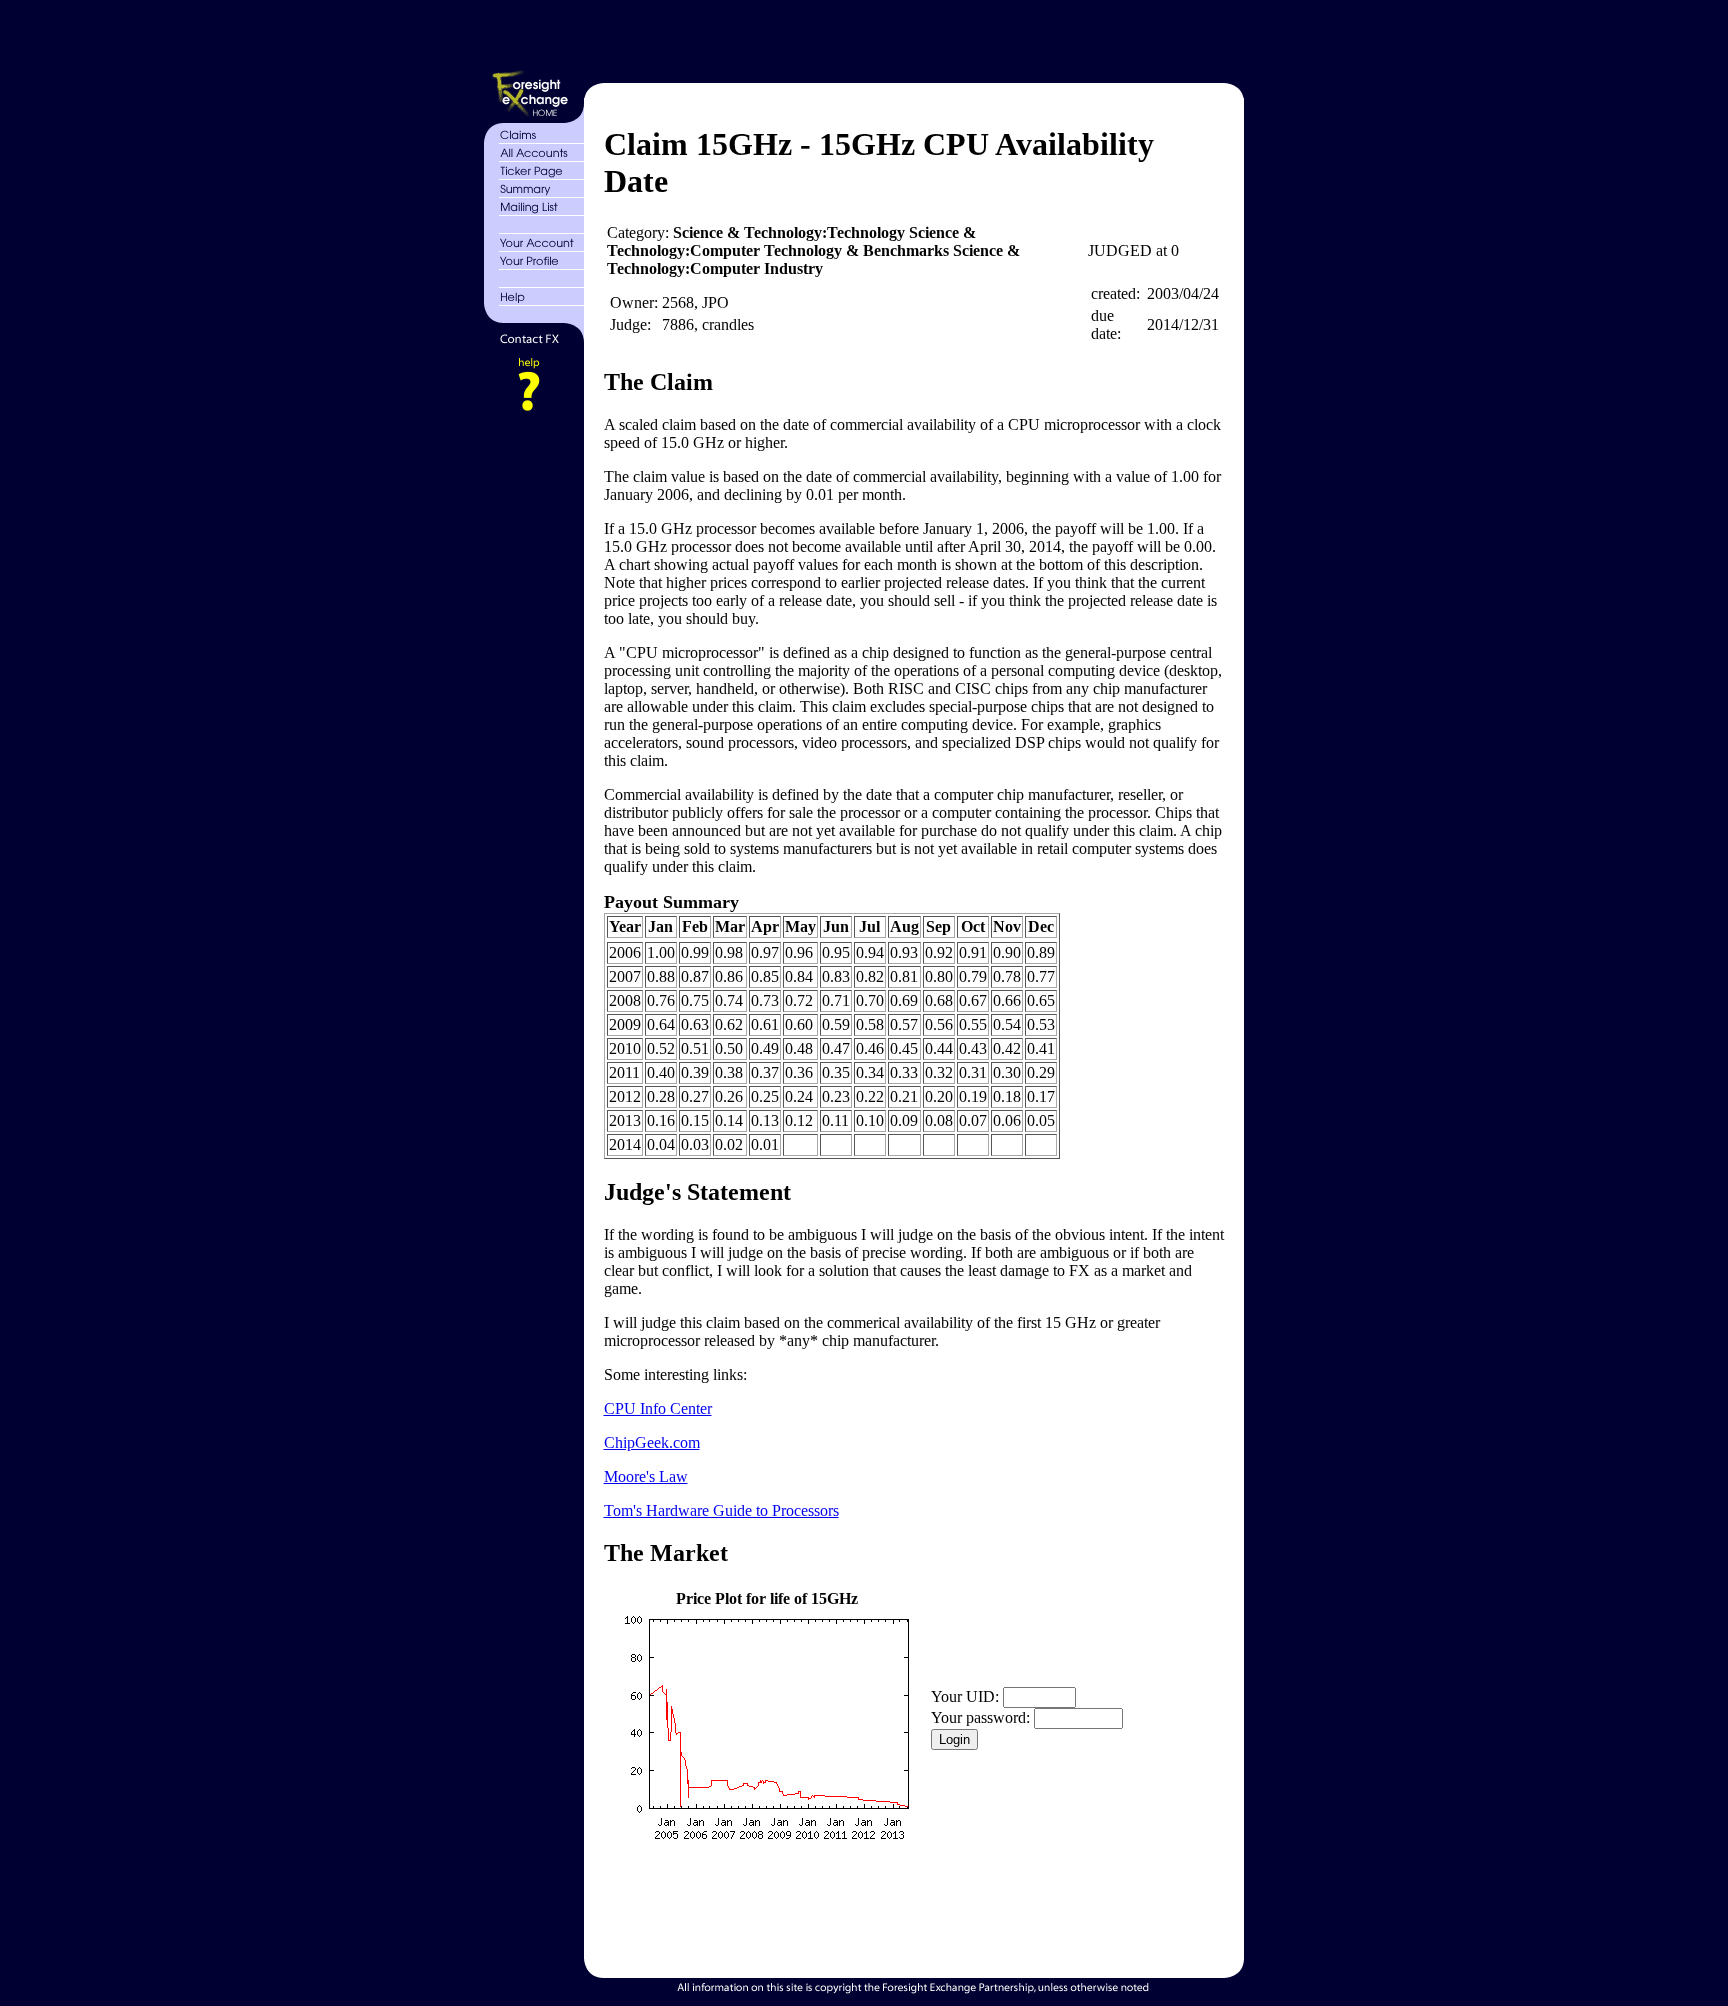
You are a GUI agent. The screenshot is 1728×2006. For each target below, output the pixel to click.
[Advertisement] (912, 38)
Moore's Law (646, 1476)
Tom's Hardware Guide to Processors (721, 1510)
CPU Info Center (658, 1408)
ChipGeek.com (652, 1442)
